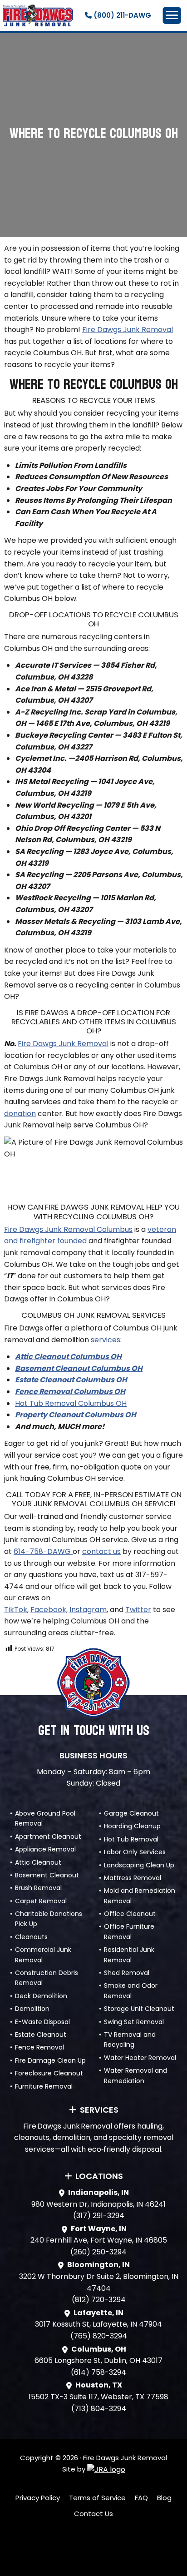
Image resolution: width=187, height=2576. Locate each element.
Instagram (88, 1610)
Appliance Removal (45, 1849)
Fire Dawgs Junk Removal (128, 330)
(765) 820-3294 (99, 2336)
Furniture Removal (44, 2086)
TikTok (16, 1610)
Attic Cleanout (38, 1862)
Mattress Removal (133, 1878)
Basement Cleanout (47, 1875)
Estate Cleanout (41, 2035)
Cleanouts (31, 1937)
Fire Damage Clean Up (50, 2060)
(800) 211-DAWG (121, 15)
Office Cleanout (130, 1914)
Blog (164, 2498)
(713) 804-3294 (99, 2409)
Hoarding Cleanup (132, 1826)
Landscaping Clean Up (139, 1865)
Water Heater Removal (140, 2058)
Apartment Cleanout (48, 1836)
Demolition (32, 2009)
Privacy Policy (38, 2498)
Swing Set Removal (134, 2022)
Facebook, (49, 1610)
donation (20, 1114)
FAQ (141, 2498)
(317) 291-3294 (99, 2216)
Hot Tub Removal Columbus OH (71, 1403)
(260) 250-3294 (98, 2252)
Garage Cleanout (131, 1813)
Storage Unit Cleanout (139, 2009)
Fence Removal (39, 2047)
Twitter (138, 1610)
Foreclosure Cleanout (49, 2073)
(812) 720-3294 (99, 2300)
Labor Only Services (135, 1852)
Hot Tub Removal (131, 1839)
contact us (101, 1551)
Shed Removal (127, 1973)
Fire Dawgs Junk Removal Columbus (68, 1229)
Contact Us (93, 2514)
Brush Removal (38, 1888)
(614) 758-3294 (98, 2372)
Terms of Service (97, 2498)
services (106, 1340)
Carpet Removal (41, 1901)
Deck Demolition (41, 1996)
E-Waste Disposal (42, 2022)
